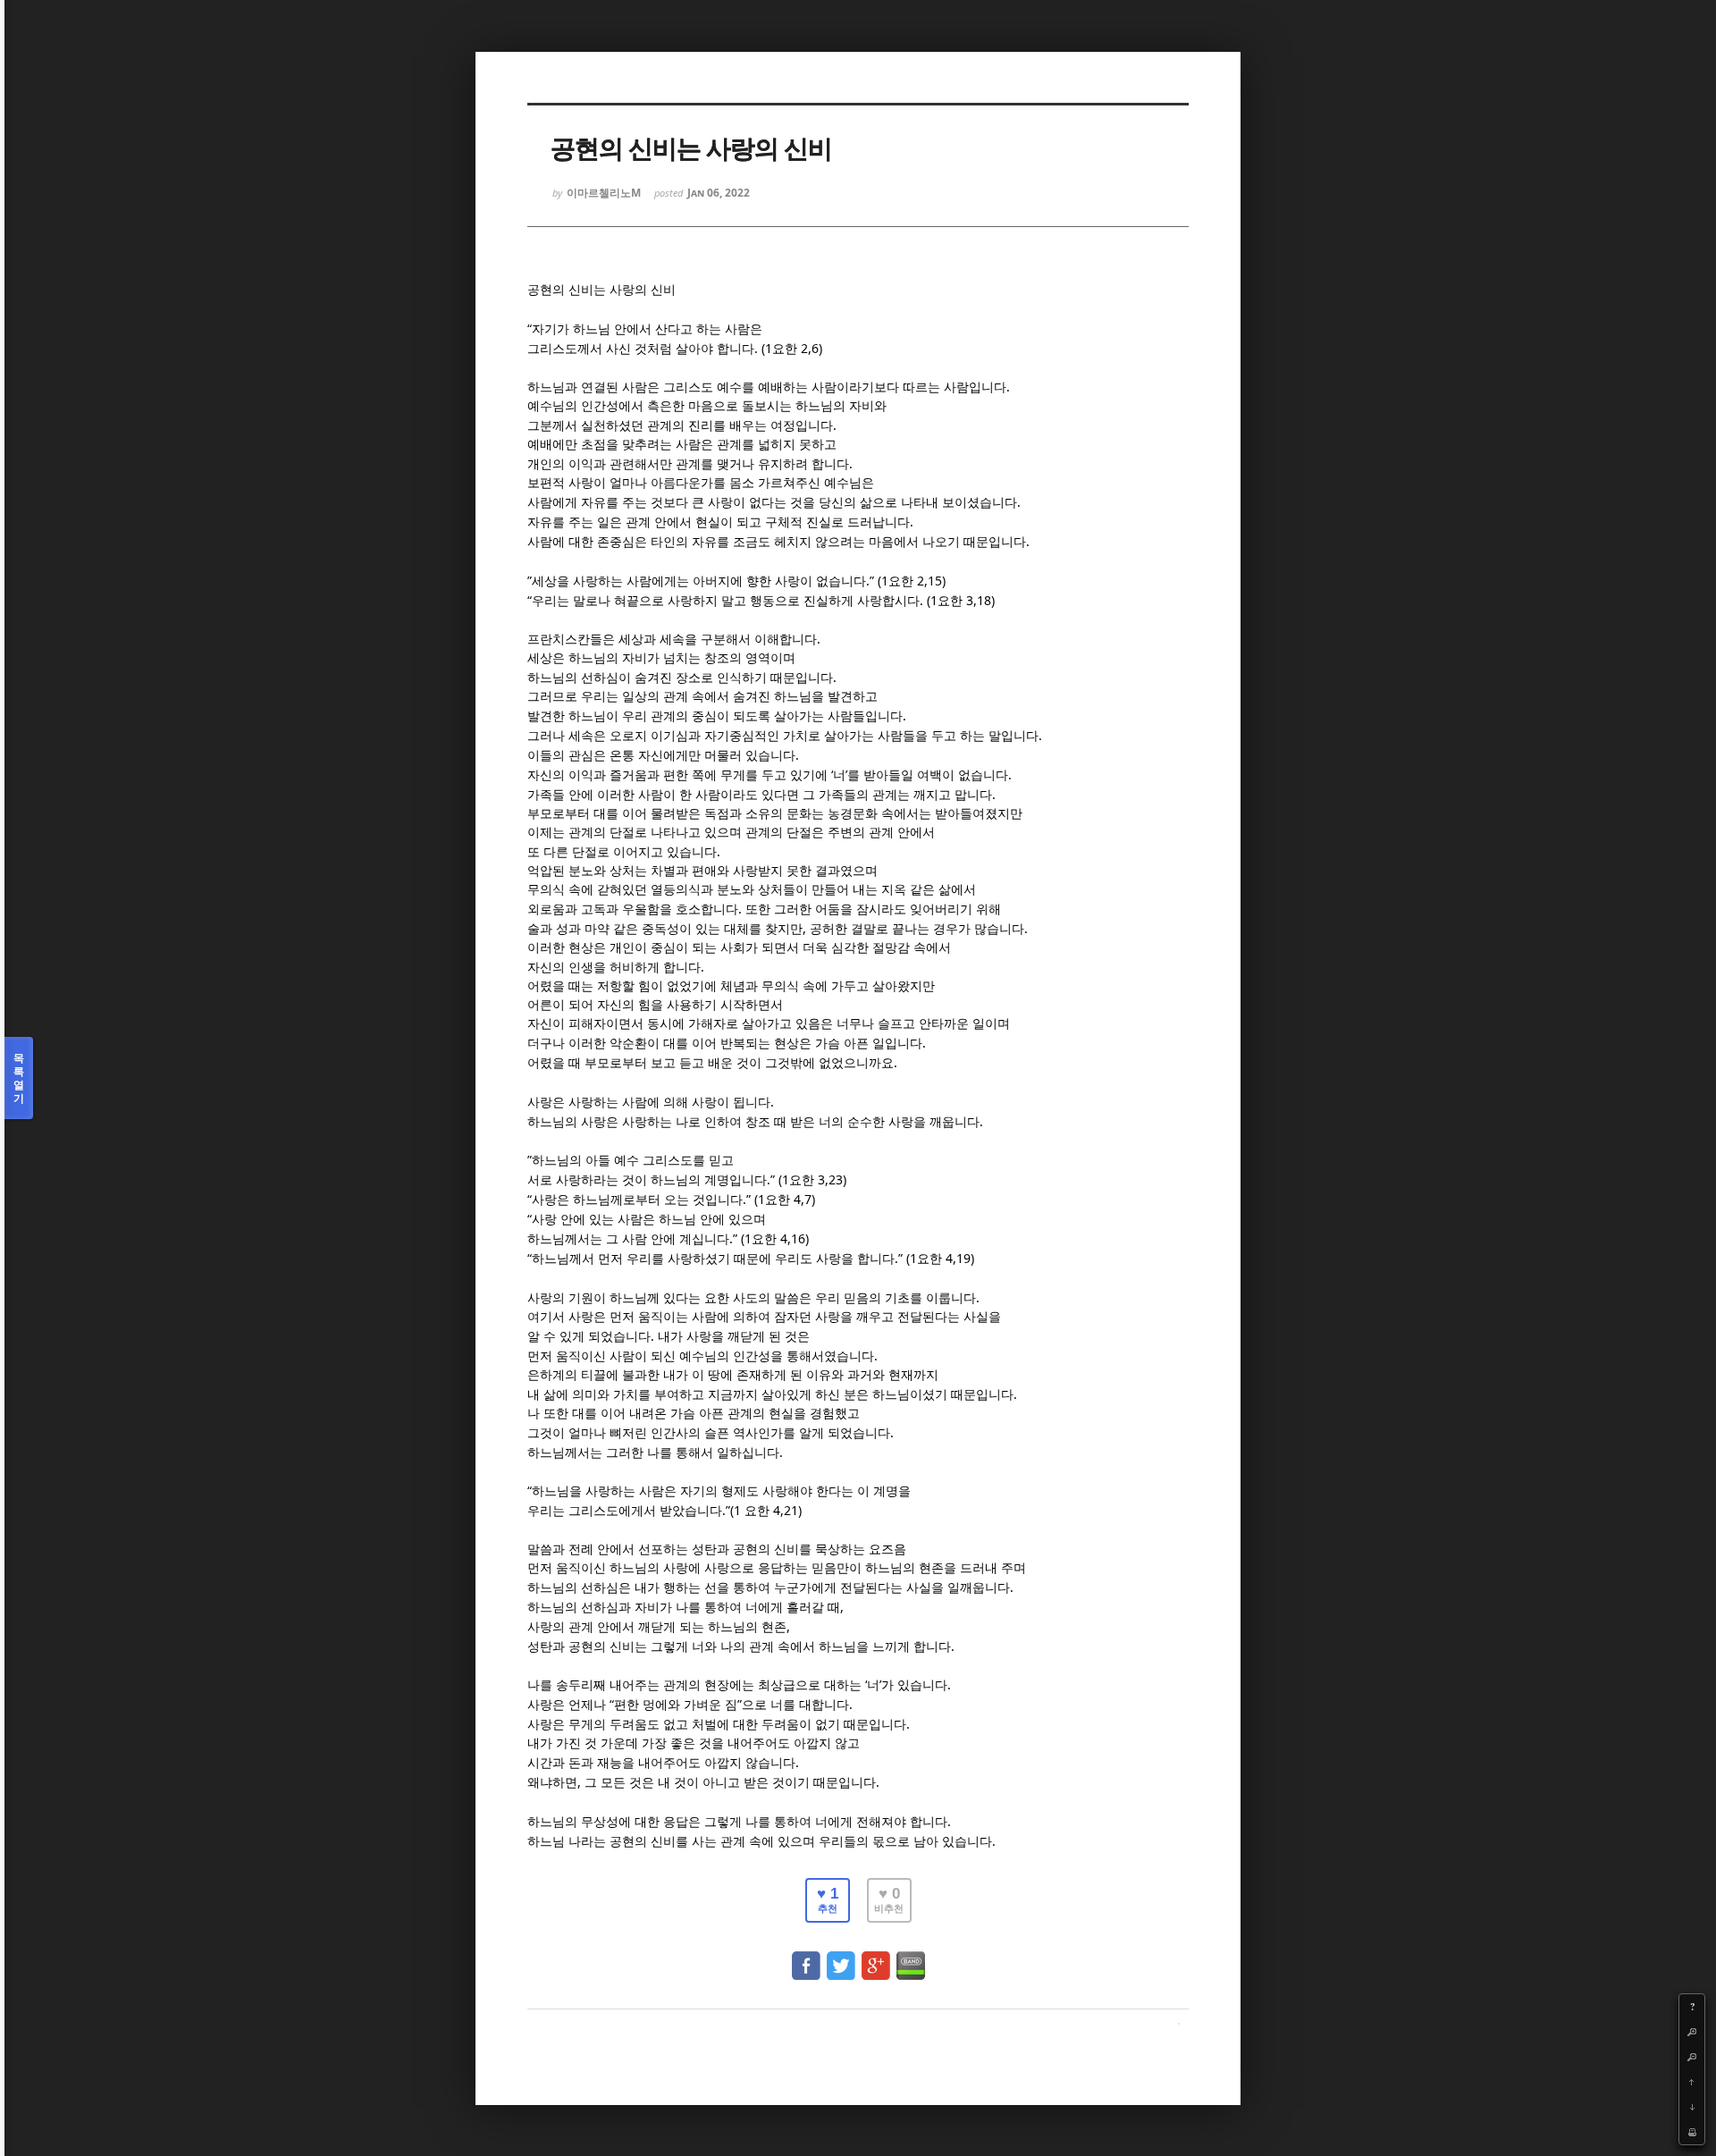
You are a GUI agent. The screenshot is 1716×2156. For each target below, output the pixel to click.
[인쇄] (1692, 2132)
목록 (19, 1078)
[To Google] (876, 1957)
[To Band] (911, 1957)
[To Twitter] (841, 1957)
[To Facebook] (806, 1957)
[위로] (1692, 2082)
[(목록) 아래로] (1692, 2107)
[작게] (1692, 2057)
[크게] (1692, 2032)
